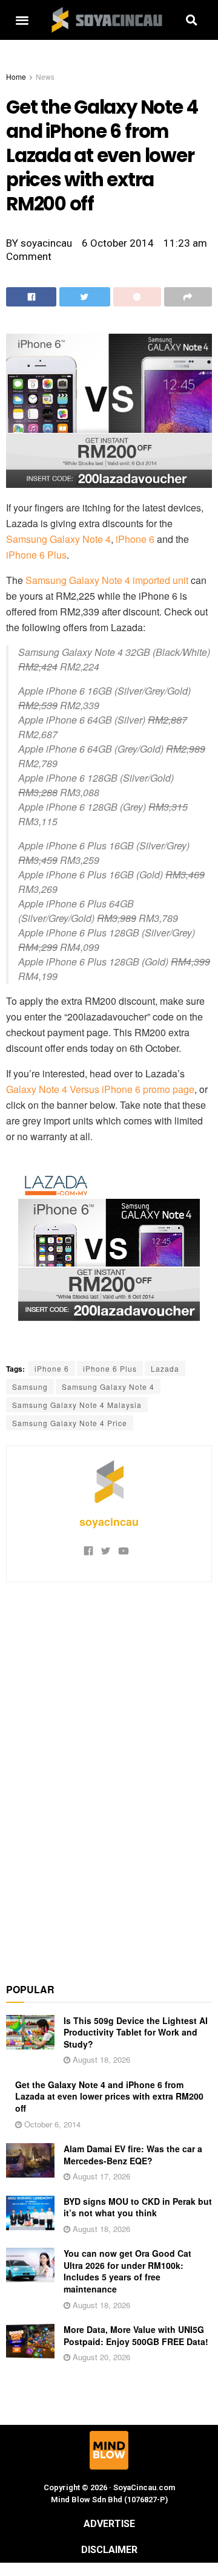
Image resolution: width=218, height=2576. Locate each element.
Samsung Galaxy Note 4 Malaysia (77, 1405)
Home (16, 76)
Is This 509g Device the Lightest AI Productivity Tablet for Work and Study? (136, 2032)
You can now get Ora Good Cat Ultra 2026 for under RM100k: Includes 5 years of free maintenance (127, 2271)
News (45, 76)
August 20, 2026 (100, 2357)
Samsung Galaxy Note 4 (58, 539)
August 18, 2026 (100, 2059)
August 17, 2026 (100, 2176)
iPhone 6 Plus (36, 555)
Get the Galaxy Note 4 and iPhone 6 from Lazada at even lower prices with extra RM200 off (109, 2096)
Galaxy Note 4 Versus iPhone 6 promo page (100, 1089)
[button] (22, 20)
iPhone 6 (135, 539)
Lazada (165, 1368)
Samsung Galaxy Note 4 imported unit (107, 580)
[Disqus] (109, 1776)
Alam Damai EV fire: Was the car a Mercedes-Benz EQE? (133, 2155)
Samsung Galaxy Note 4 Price (70, 1423)
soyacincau (109, 1522)
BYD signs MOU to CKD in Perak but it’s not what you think (138, 2207)
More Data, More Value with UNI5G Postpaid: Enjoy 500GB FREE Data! (136, 2335)
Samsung (30, 1387)
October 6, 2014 (51, 2124)
